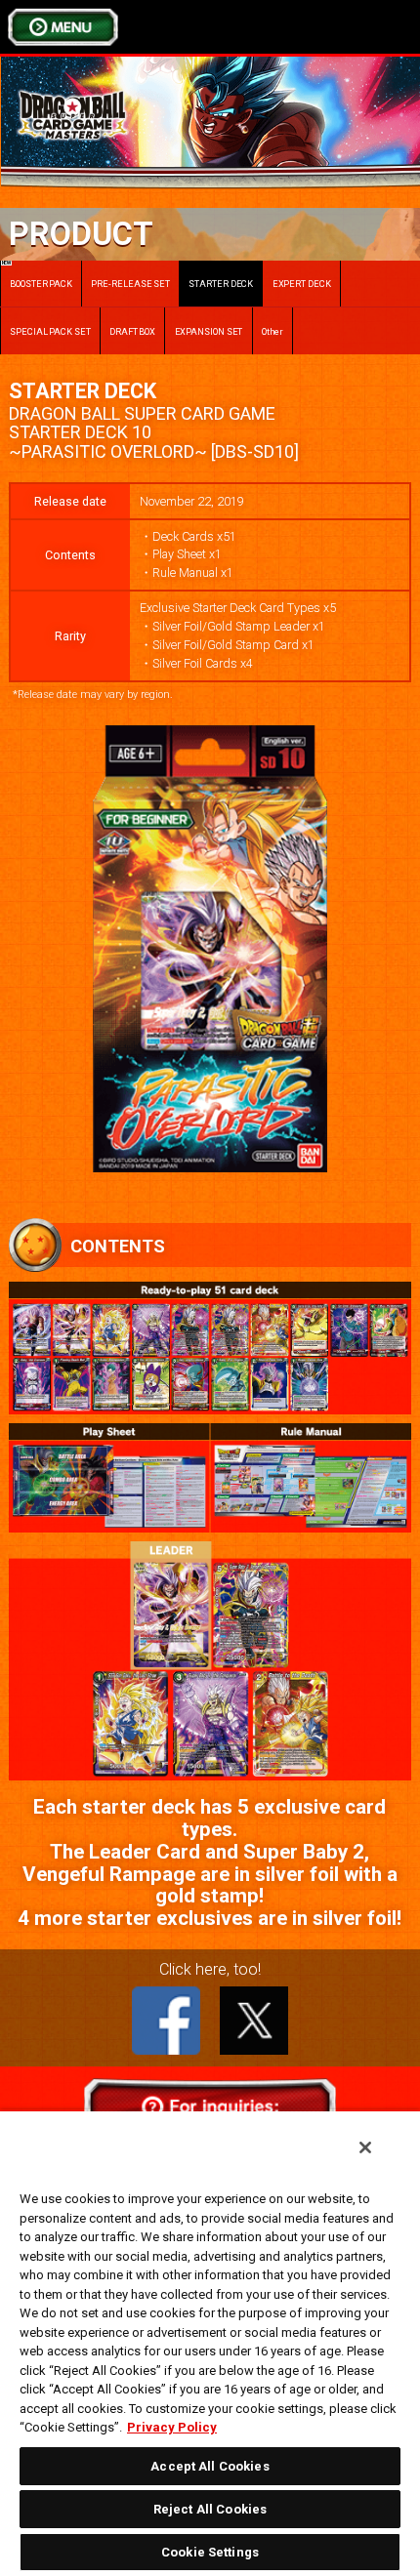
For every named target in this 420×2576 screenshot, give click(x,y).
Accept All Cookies (210, 2466)
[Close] (365, 2147)
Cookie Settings (210, 2552)
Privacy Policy (172, 2427)
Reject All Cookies (210, 2509)
